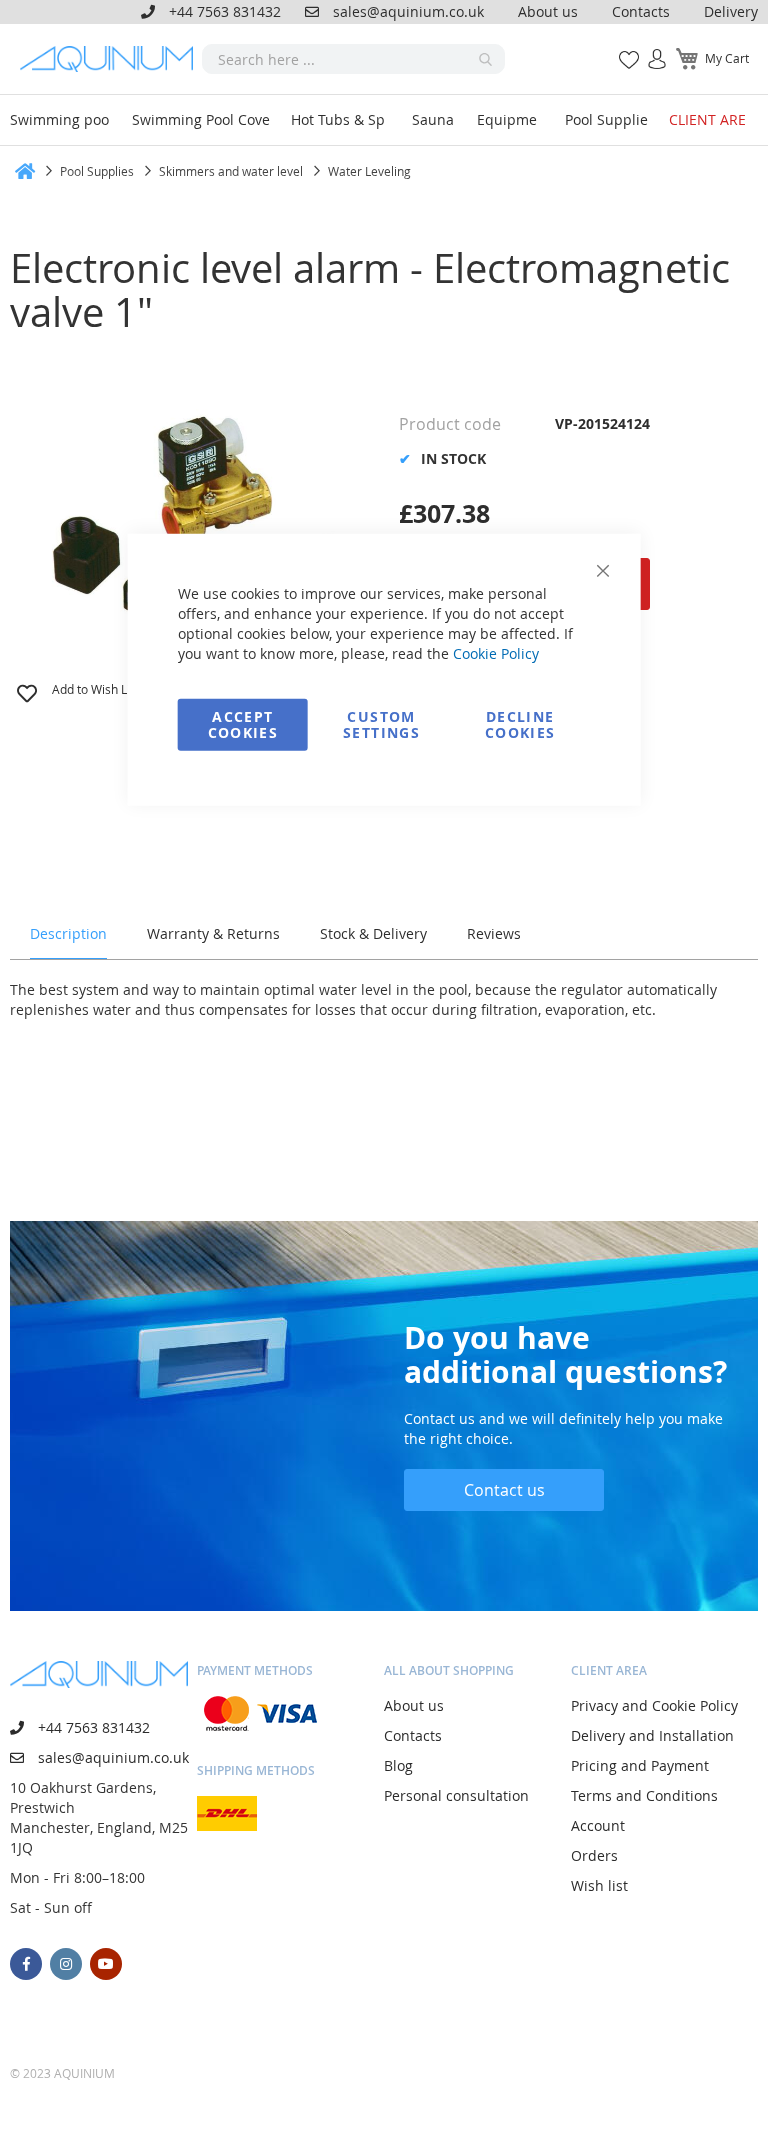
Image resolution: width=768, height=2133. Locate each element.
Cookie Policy (496, 652)
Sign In (649, 48)
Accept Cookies (243, 723)
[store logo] (111, 59)
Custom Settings (381, 723)
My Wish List (621, 48)
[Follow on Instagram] (66, 1964)
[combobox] (353, 59)
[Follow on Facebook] (26, 1964)
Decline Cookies (520, 723)
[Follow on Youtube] (106, 1964)
